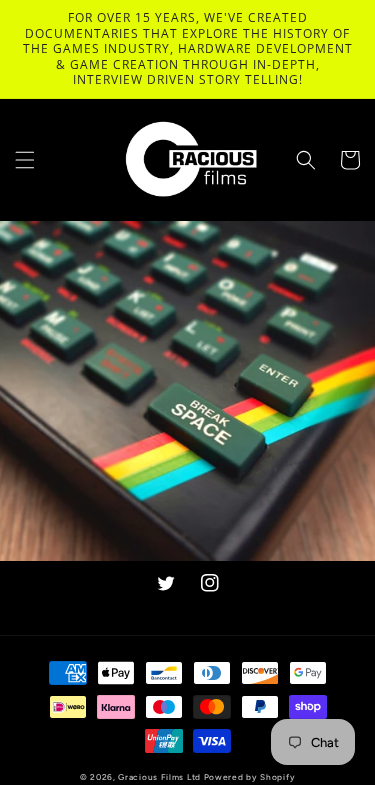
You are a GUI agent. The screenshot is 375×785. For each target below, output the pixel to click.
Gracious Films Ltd (159, 777)
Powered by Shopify (250, 777)
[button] (25, 160)
